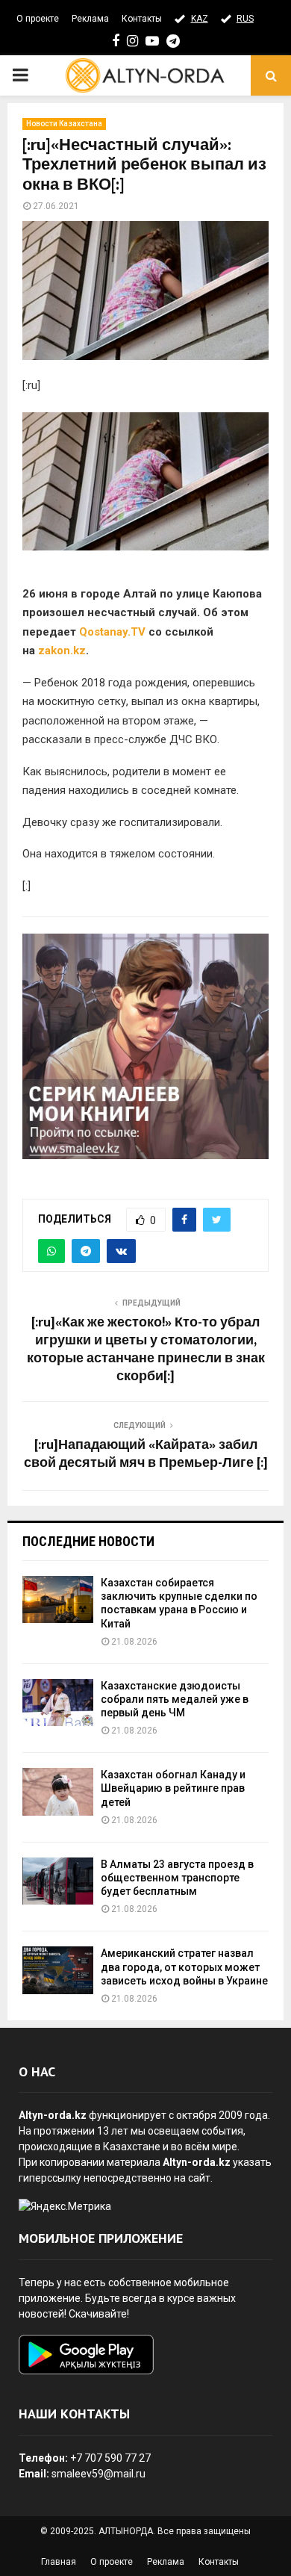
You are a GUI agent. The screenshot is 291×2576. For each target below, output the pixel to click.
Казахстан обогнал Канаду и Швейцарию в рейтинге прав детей (173, 1788)
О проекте (38, 19)
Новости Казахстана (64, 124)
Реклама (90, 19)
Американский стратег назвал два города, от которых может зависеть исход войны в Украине (184, 1967)
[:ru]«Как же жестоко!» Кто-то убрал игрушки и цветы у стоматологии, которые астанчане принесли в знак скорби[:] (146, 1350)
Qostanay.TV (112, 632)
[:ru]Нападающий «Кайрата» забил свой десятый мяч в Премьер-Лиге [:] (146, 1454)
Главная (59, 2562)
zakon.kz (62, 651)
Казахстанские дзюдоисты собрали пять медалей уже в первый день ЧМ (175, 1699)
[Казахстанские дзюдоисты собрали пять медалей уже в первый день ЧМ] (58, 1703)
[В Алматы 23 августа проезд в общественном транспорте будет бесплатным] (58, 1881)
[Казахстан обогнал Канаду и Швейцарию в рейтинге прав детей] (58, 1791)
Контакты (142, 19)
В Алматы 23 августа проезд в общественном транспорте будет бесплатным (177, 1878)
